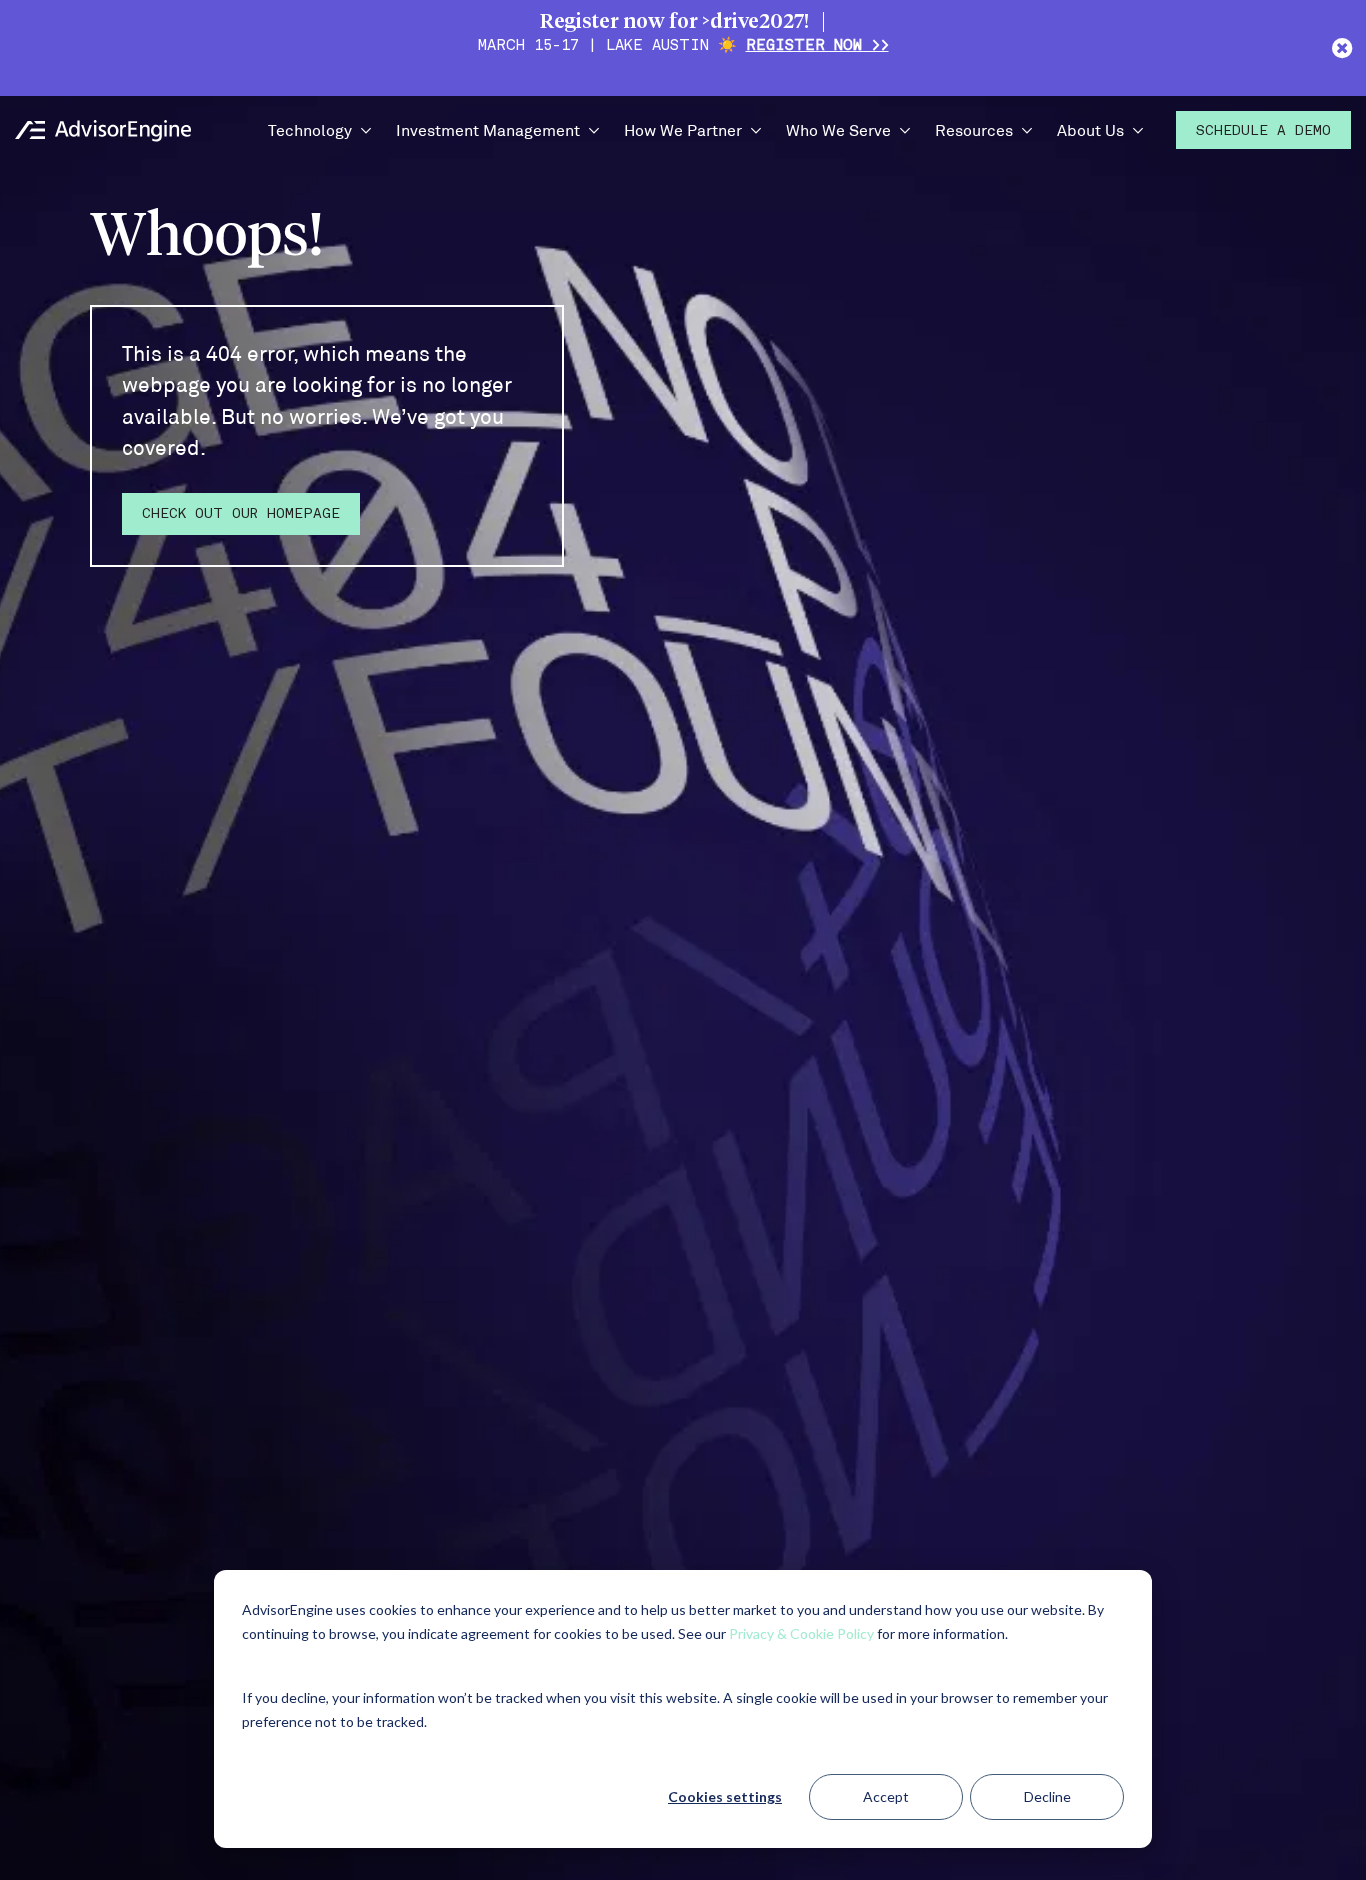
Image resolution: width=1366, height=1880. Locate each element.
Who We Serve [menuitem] (838, 129)
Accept (886, 1796)
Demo (1263, 131)
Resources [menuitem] (974, 129)
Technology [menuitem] (310, 129)
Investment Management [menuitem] (488, 129)
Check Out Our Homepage (241, 514)
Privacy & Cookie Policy (801, 1633)
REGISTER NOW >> (817, 46)
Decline (1047, 1796)
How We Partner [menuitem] (683, 129)
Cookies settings (725, 1796)
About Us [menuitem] (1090, 129)
